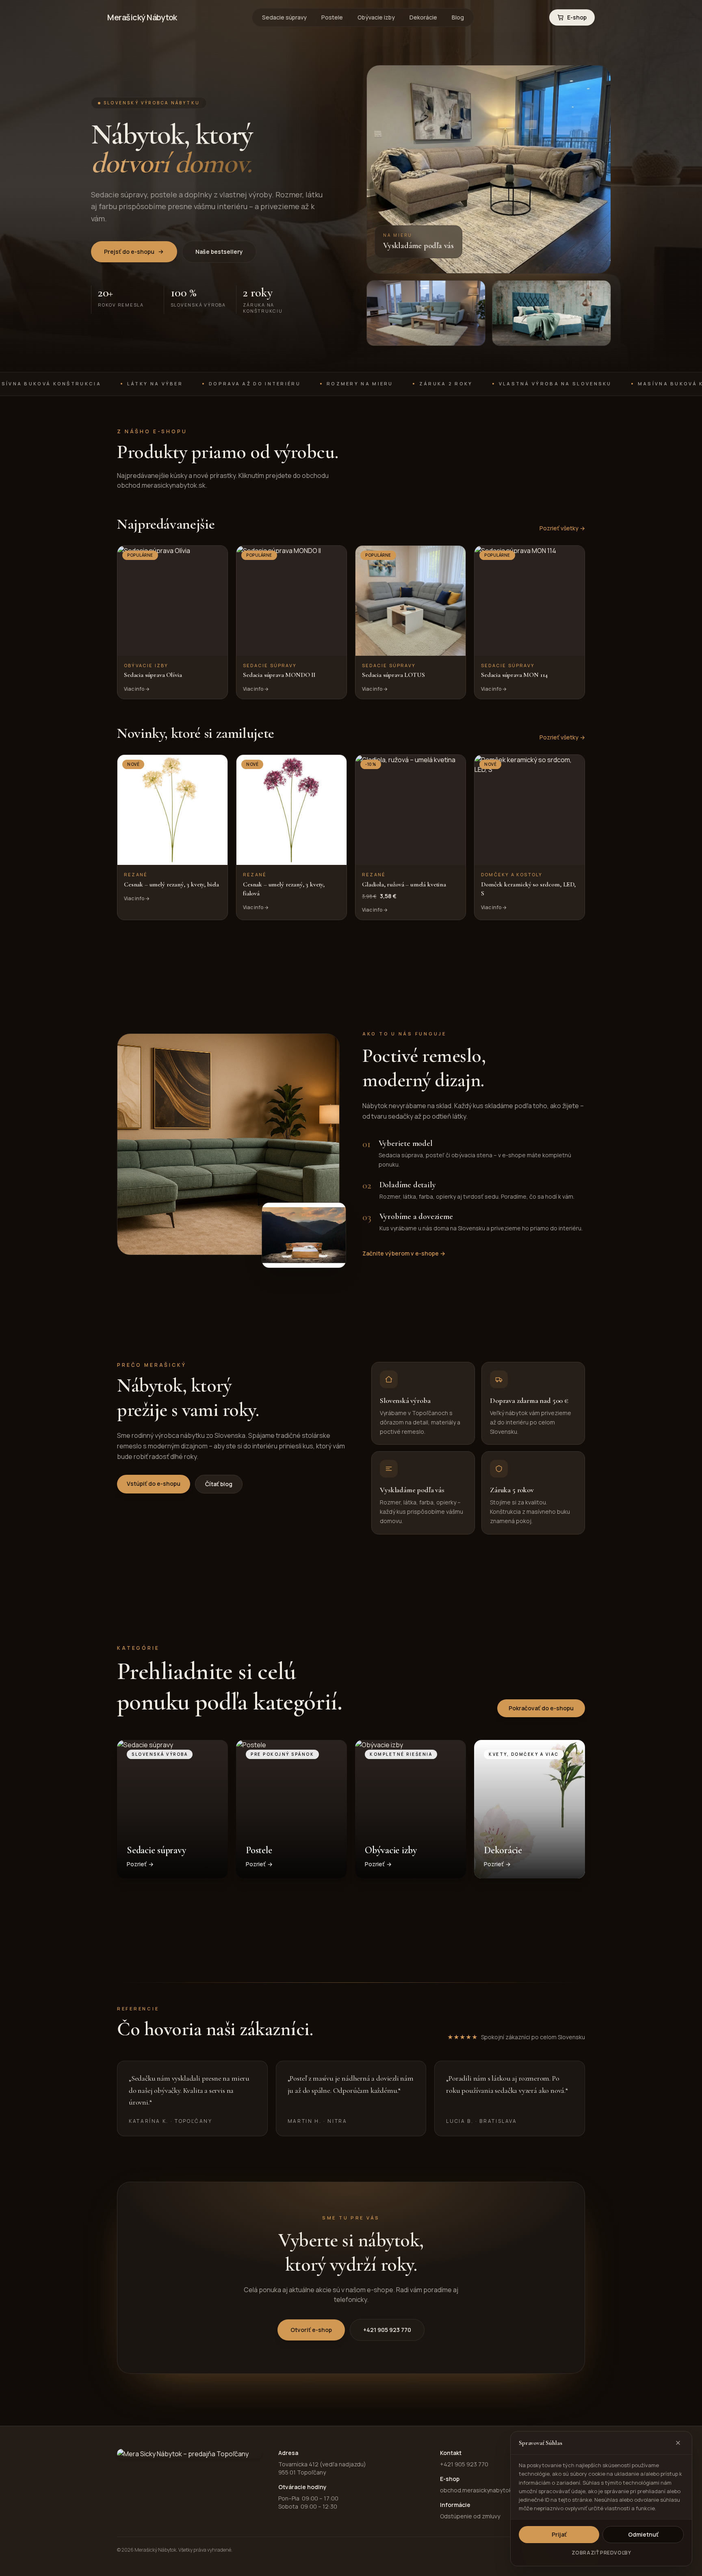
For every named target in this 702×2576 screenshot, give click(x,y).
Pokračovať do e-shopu (541, 1708)
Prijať (559, 2534)
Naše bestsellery (219, 252)
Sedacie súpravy (284, 17)
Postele (332, 17)
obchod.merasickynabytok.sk (480, 2490)
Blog (458, 17)
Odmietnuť (643, 2534)
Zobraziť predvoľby (601, 2553)
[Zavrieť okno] (678, 2443)
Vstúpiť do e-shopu (154, 1484)
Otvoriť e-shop (311, 2330)
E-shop (577, 17)
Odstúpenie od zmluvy (470, 2516)
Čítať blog (219, 1484)
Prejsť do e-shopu (129, 252)
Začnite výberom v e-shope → (404, 1253)
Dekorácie (423, 17)
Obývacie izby (376, 17)
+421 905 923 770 (387, 2330)
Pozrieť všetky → (562, 528)
